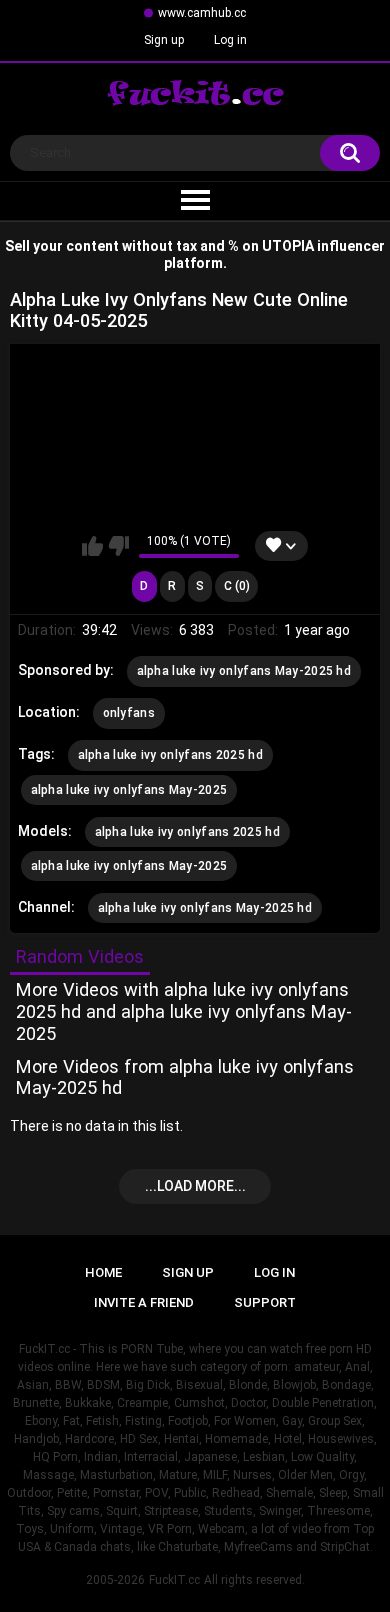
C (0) (237, 586)
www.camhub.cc (202, 13)
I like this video (92, 546)
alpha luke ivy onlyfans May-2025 (129, 790)
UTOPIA (288, 246)
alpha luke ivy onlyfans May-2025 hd (244, 671)
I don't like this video (118, 546)
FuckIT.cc (174, 1580)
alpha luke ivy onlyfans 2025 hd (170, 755)
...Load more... (195, 1186)
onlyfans (129, 713)
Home (103, 1272)
